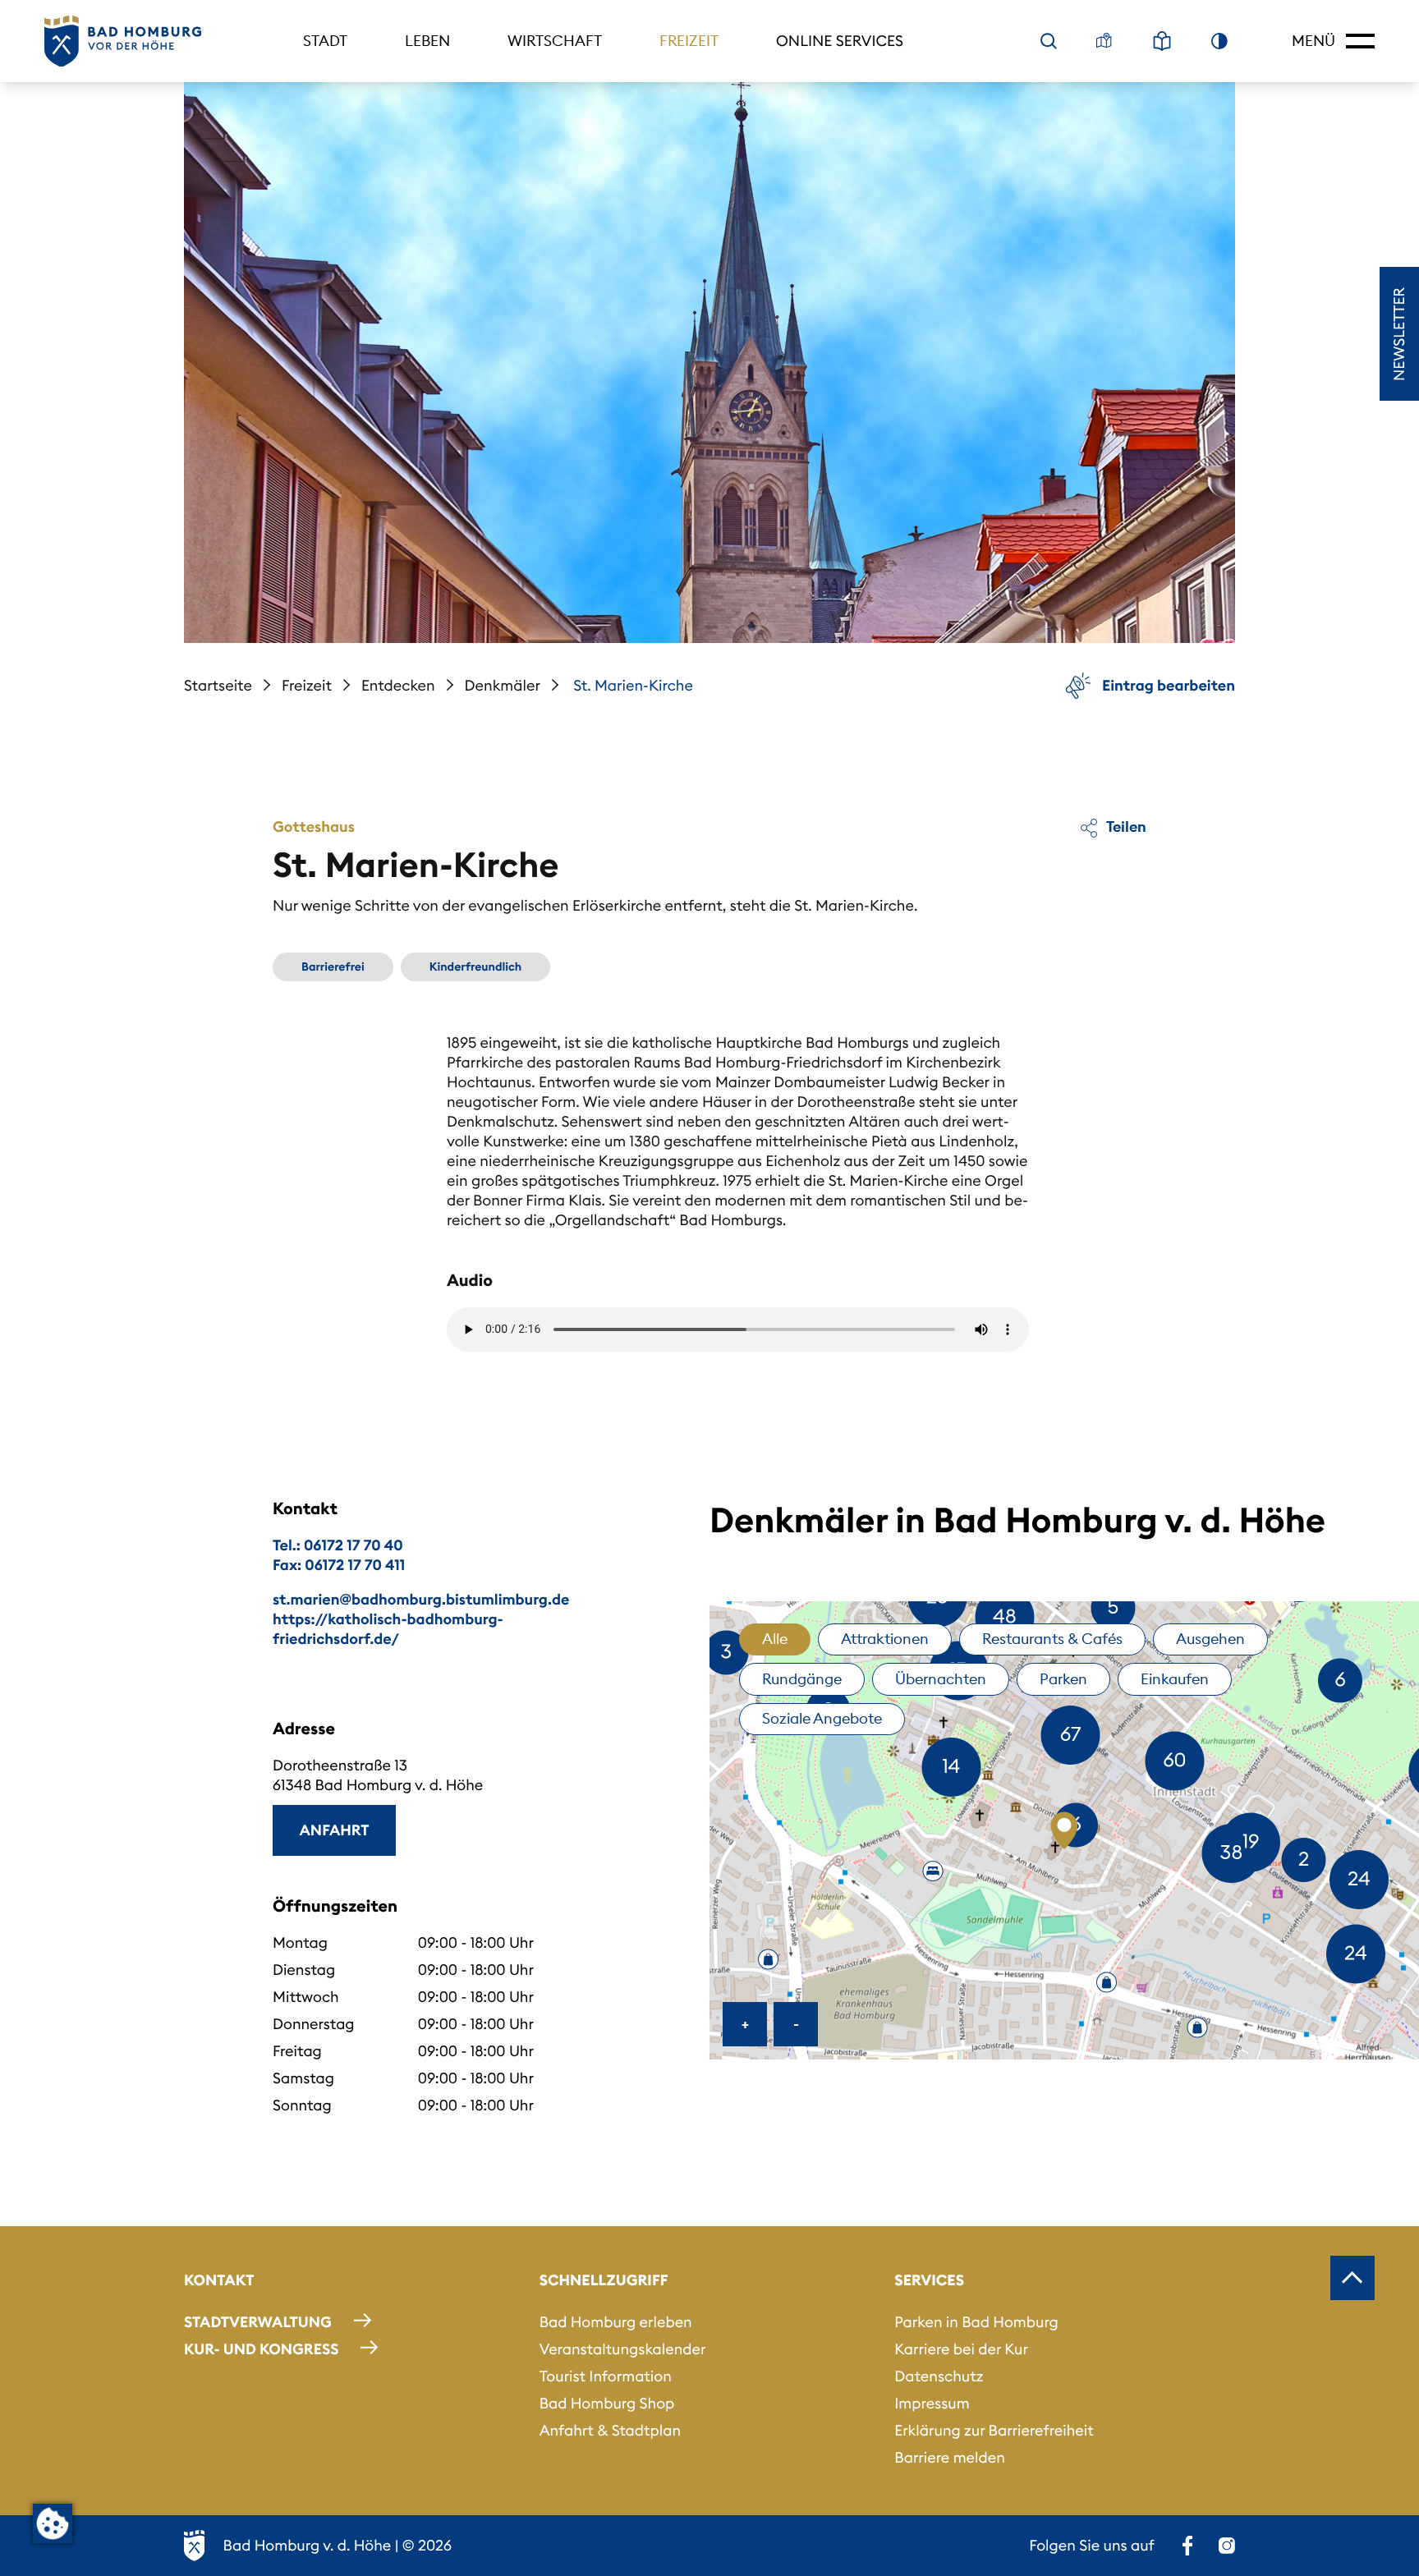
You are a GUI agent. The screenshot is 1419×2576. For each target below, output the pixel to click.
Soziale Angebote (822, 1718)
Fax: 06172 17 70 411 (339, 1565)
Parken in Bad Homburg (976, 2322)
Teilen (1125, 827)
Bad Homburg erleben (616, 2322)
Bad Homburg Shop (607, 2403)
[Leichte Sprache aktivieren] (1162, 41)
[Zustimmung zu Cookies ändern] (53, 2523)
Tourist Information (606, 2376)
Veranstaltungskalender (623, 2349)
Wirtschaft (555, 41)
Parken (1063, 1679)
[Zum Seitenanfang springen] (1352, 2278)
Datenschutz (939, 2376)
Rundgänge (802, 1679)
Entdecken (398, 685)
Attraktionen (885, 1639)
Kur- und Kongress (261, 2349)
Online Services (840, 41)
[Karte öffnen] (1104, 41)
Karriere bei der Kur (961, 2349)
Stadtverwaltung (258, 2322)
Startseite (218, 685)
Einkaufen (1175, 1679)
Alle (775, 1639)
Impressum (932, 2403)
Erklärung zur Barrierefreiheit (994, 2430)
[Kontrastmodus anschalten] (1219, 41)
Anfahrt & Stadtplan (610, 2430)
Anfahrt (335, 1830)
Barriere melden (950, 2457)
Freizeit (689, 41)
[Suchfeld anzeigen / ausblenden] (1049, 41)
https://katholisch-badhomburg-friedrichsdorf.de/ (388, 1629)
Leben (427, 41)
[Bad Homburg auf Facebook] (1187, 2546)
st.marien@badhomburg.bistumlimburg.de (421, 1599)
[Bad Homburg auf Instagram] (1227, 2546)
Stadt (325, 41)
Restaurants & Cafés (1052, 1639)
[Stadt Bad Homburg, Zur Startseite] (123, 41)
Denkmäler (503, 685)
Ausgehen (1210, 1639)
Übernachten (941, 1679)
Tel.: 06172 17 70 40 (338, 1545)
